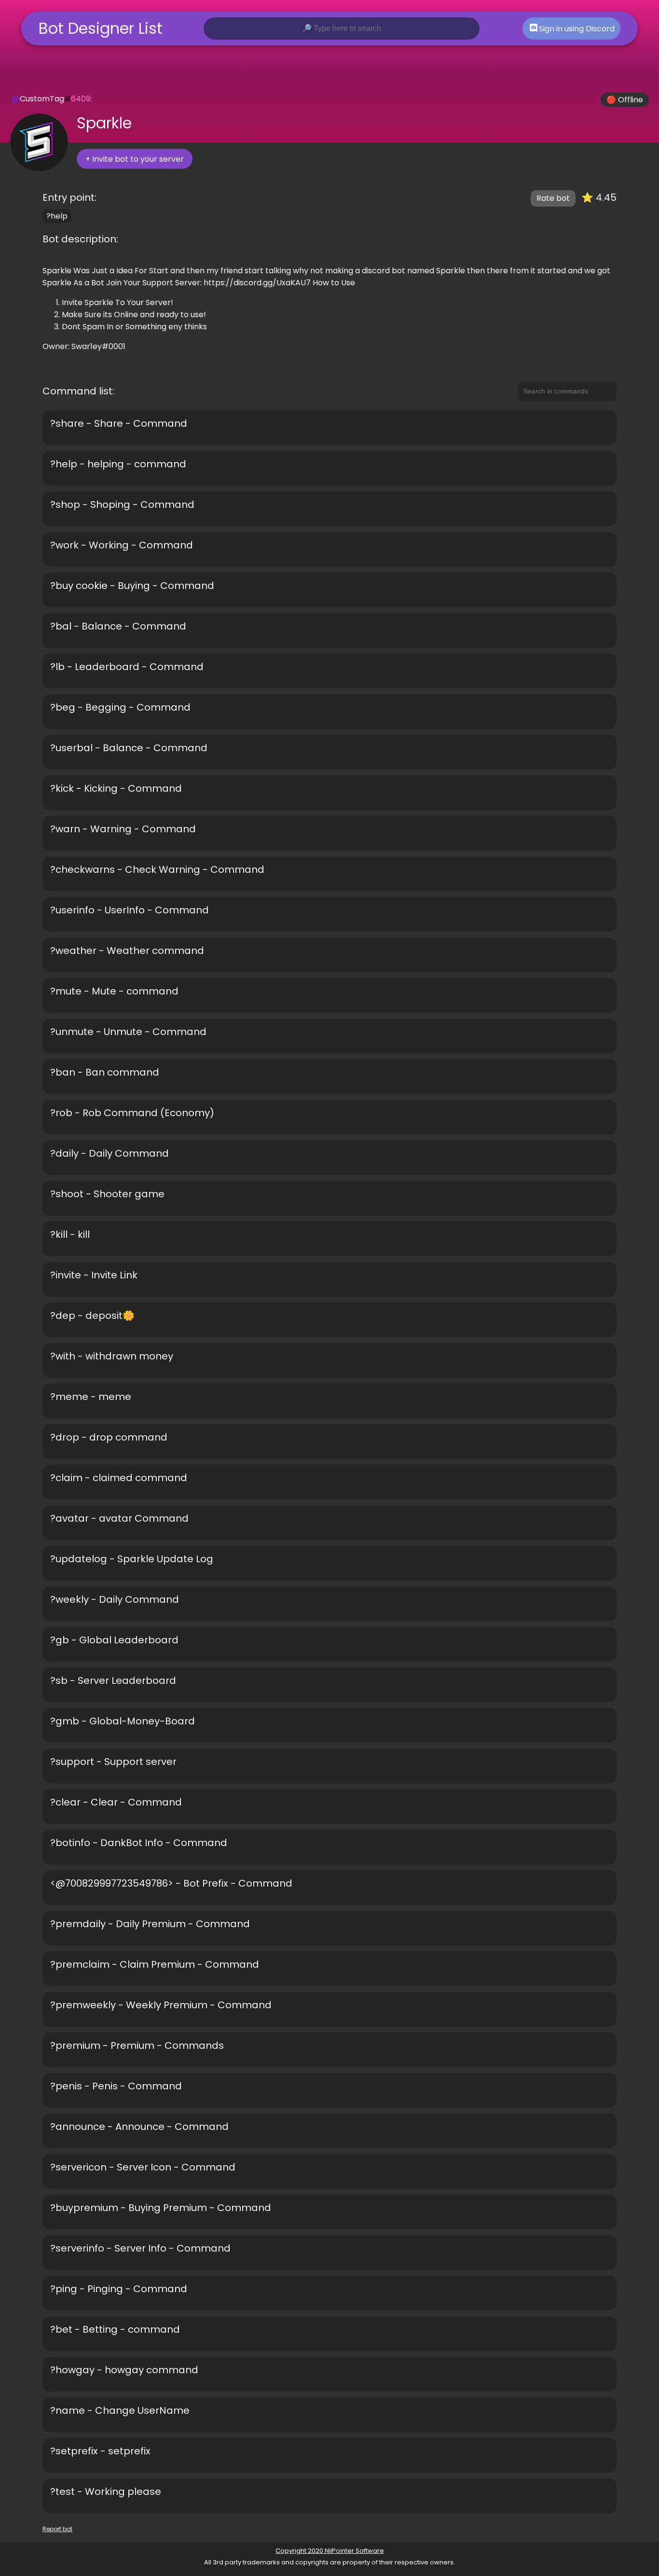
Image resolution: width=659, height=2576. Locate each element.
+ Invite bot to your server (135, 159)
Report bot (57, 2529)
